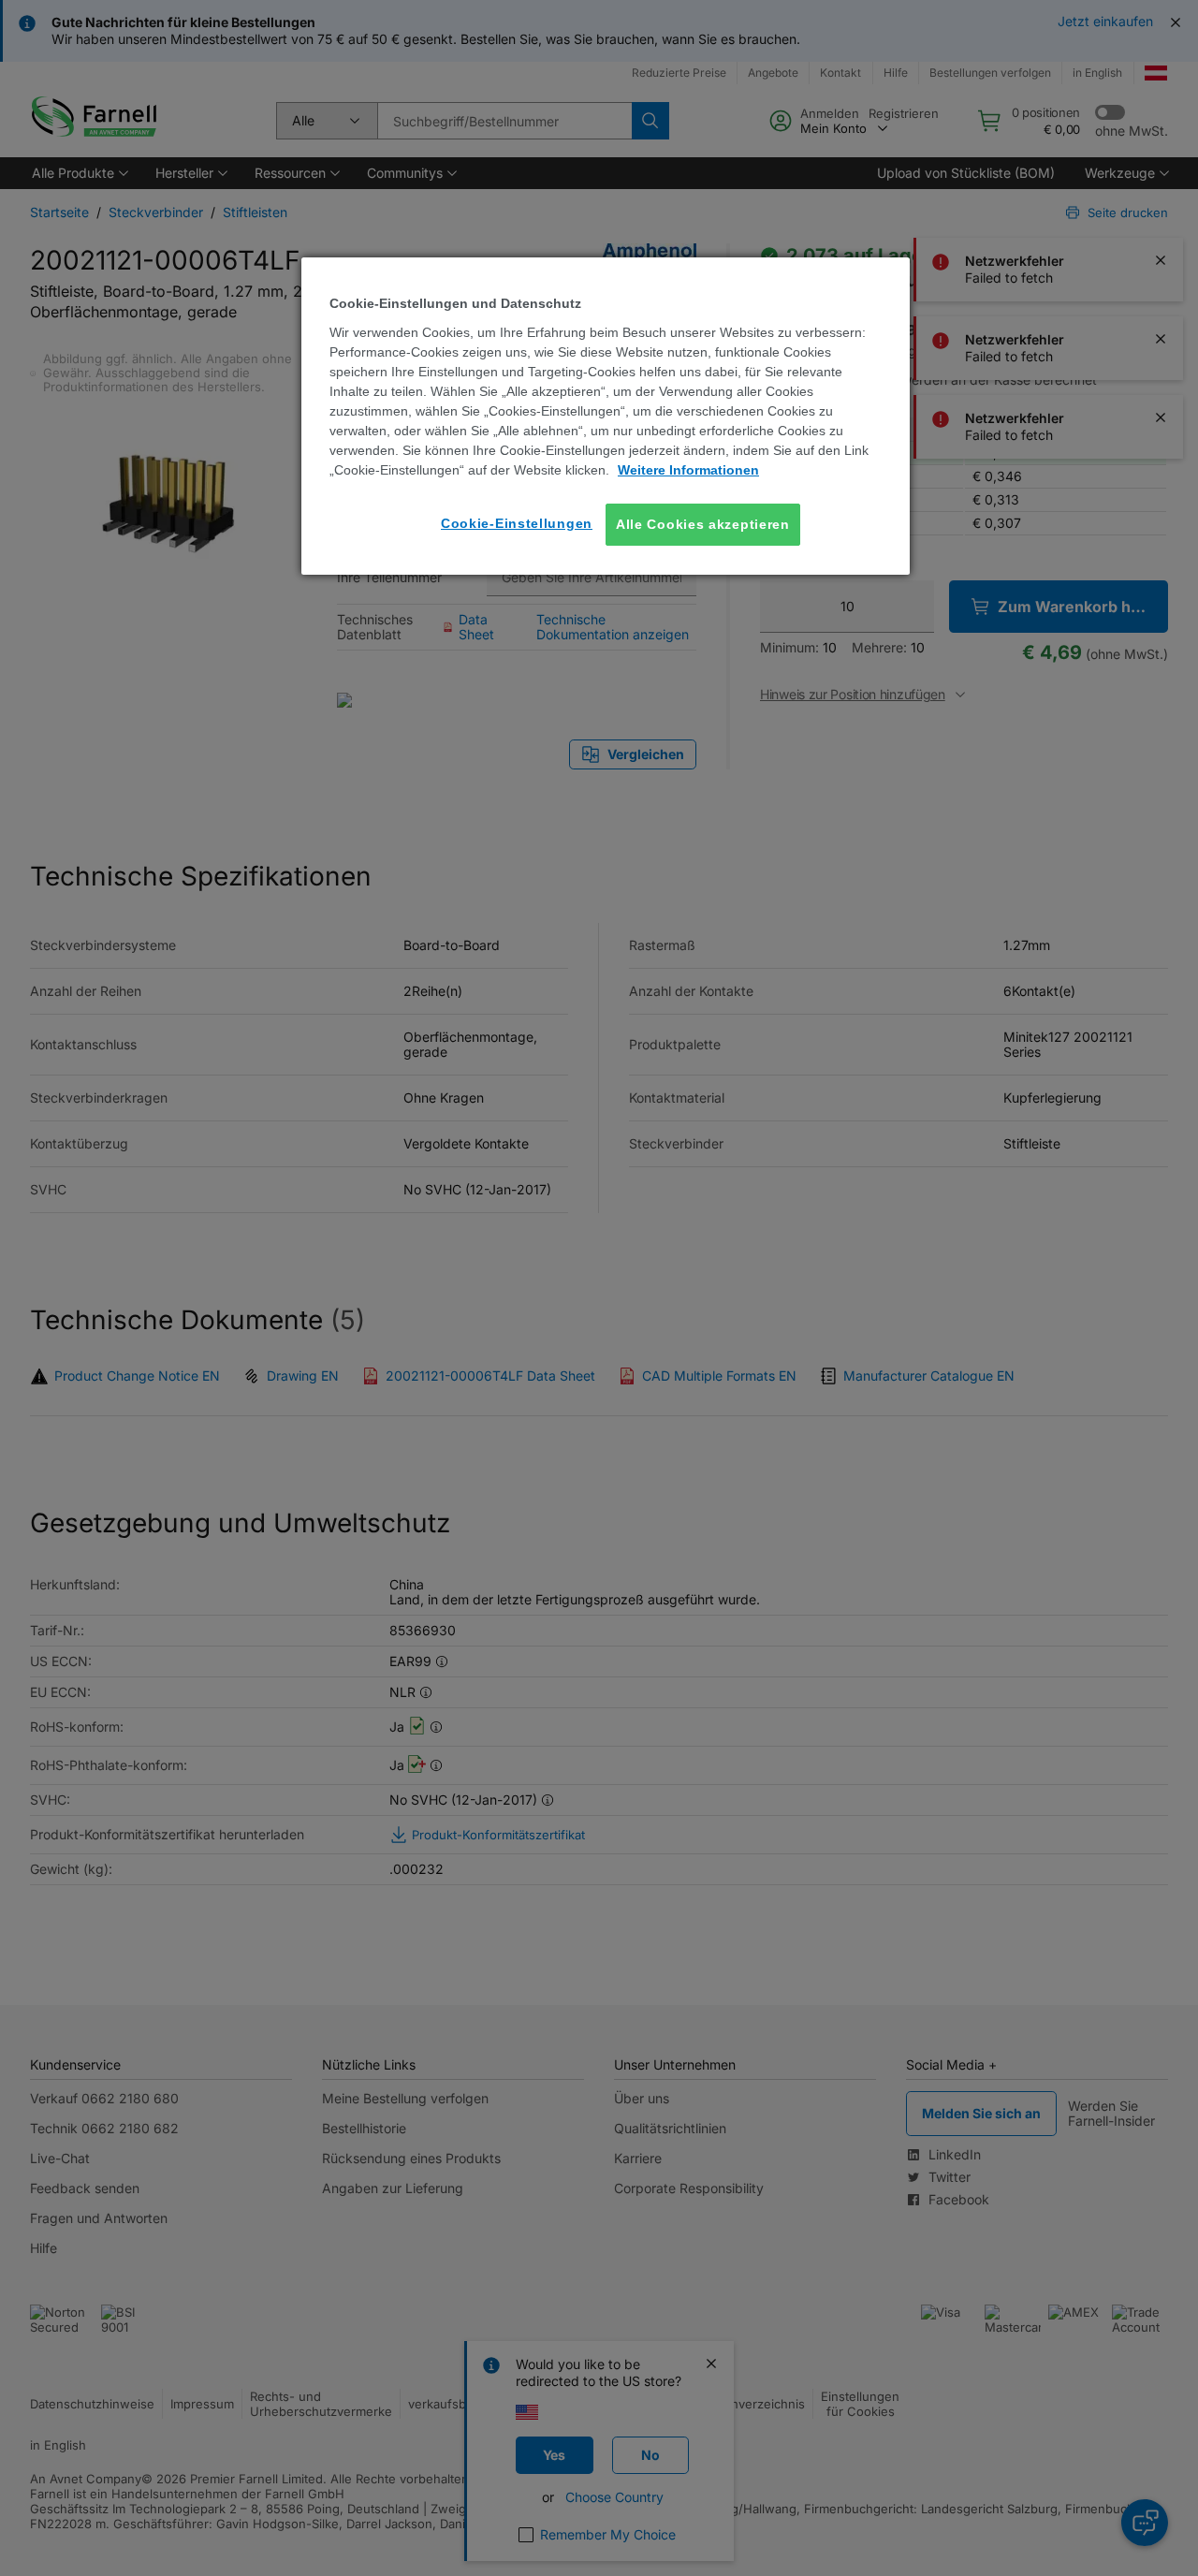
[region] (606, 416)
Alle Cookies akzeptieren (703, 524)
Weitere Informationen (688, 470)
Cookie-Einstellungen (517, 523)
